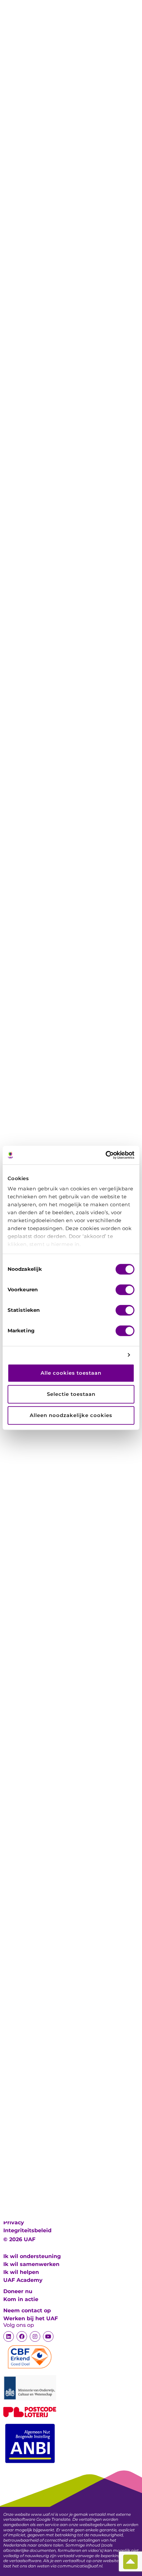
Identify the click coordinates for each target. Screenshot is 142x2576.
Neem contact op (27, 2310)
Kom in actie (21, 2299)
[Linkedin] (9, 2336)
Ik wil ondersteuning (32, 2256)
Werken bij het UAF (31, 2318)
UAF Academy (23, 2280)
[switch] (125, 1290)
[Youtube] (48, 2336)
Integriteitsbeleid (27, 2230)
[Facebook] (22, 2336)
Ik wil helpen (21, 2272)
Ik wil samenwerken (31, 2264)
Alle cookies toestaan (71, 1373)
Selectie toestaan (71, 1394)
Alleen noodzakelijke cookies (71, 1415)
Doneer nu (18, 2291)
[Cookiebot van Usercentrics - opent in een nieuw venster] (106, 1155)
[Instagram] (35, 2336)
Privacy (14, 2222)
